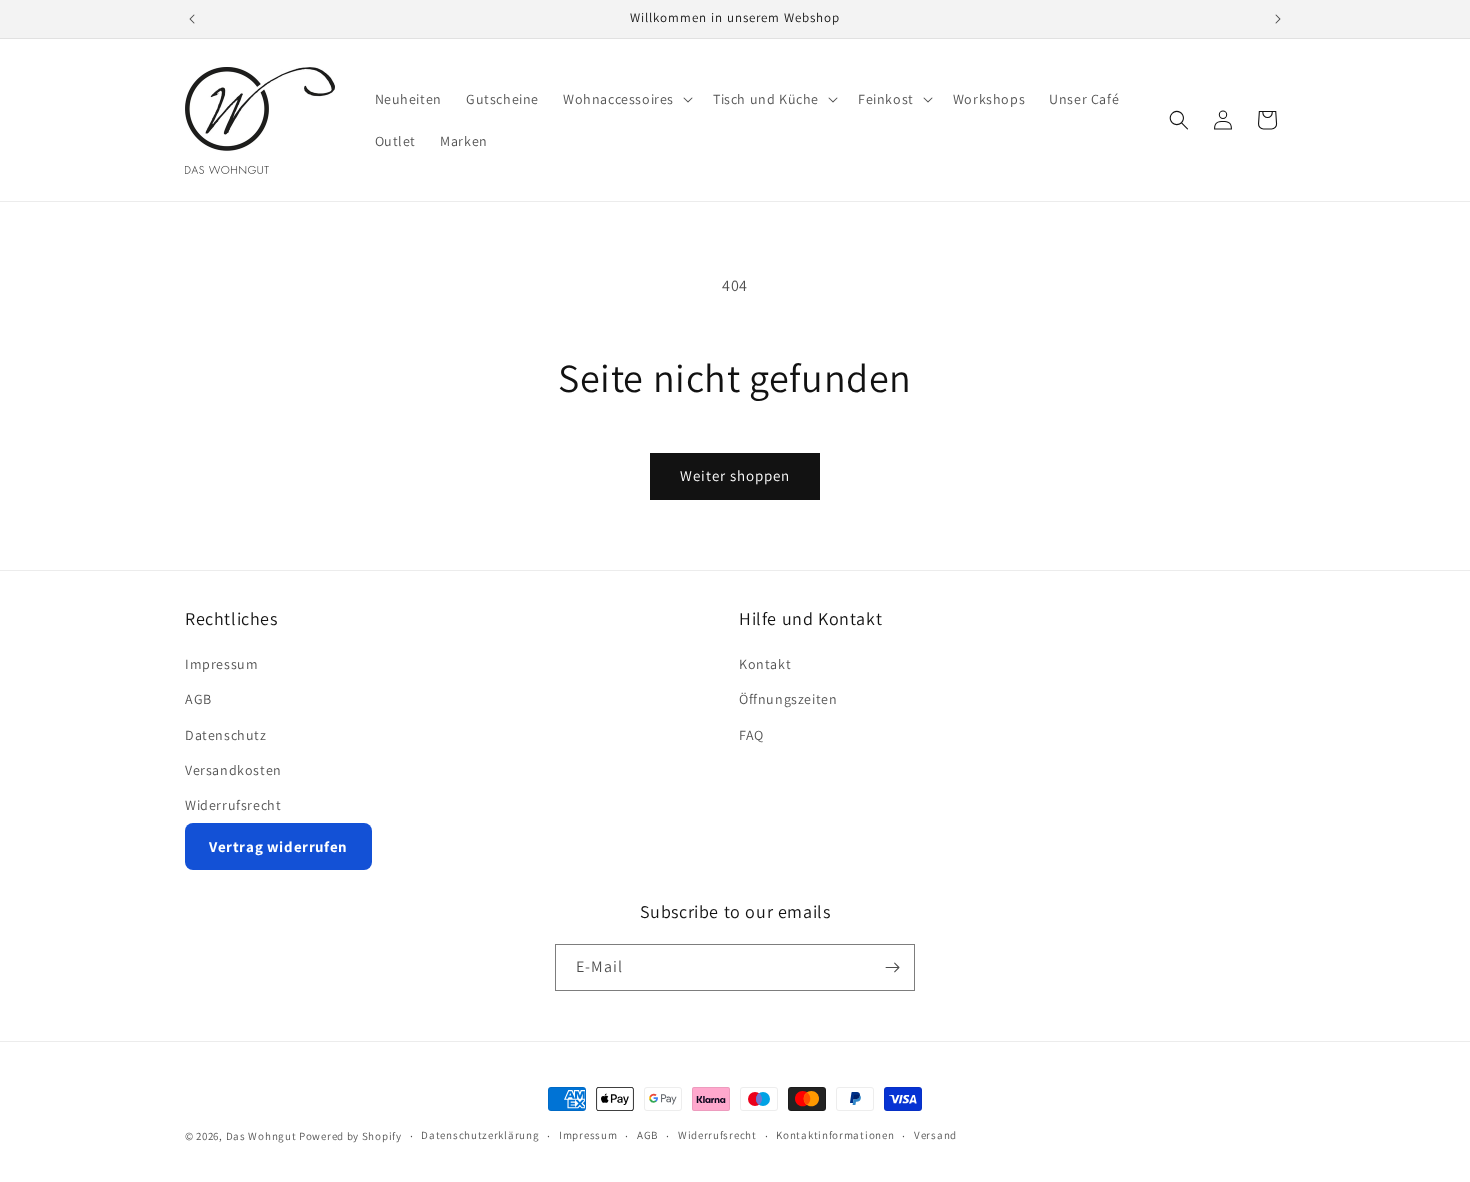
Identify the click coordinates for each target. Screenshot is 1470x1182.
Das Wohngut (261, 1136)
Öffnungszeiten (788, 699)
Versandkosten (233, 770)
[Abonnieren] (892, 967)
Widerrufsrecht (233, 805)
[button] (626, 99)
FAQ (751, 735)
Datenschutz (226, 735)
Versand (935, 1135)
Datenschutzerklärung (480, 1135)
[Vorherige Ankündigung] (192, 19)
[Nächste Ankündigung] (1278, 19)
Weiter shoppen (735, 475)
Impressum (221, 664)
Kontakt (765, 664)
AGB (198, 699)
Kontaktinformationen (835, 1135)
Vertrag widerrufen (278, 846)
